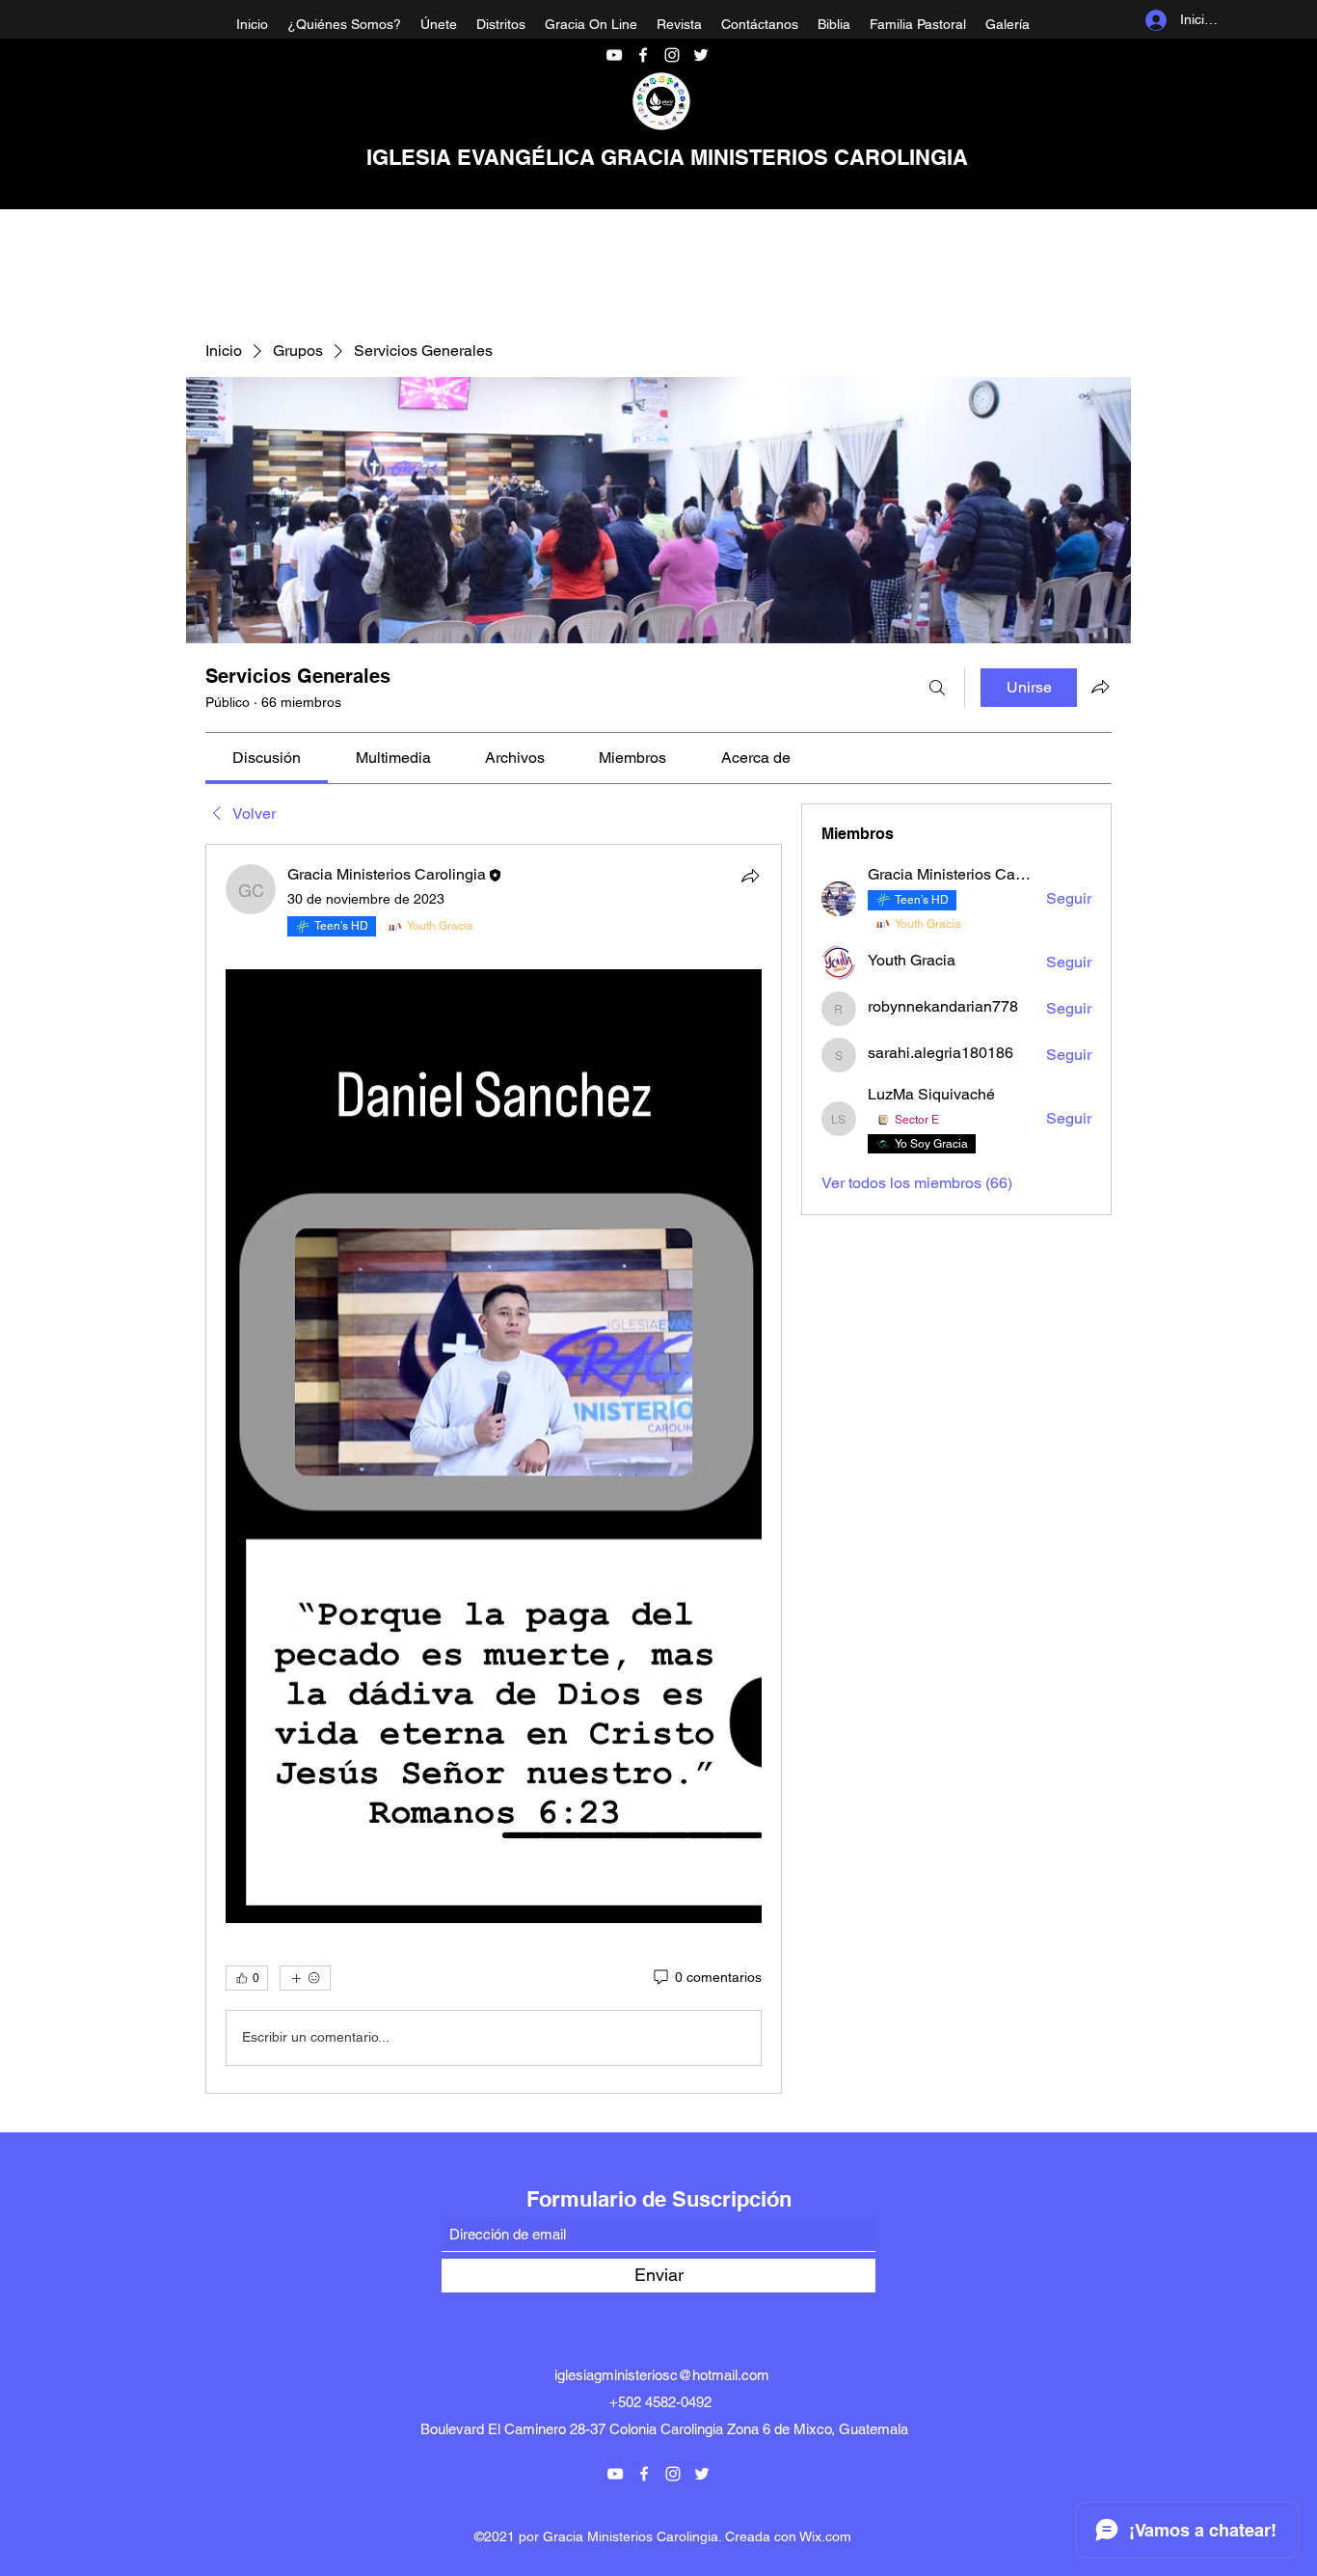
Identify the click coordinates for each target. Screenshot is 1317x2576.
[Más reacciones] (305, 1978)
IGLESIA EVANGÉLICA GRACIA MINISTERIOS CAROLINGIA (667, 157)
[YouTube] (614, 55)
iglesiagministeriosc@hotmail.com (662, 2375)
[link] (267, 758)
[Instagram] (672, 55)
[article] (494, 1468)
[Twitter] (701, 55)
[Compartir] (750, 876)
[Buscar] (937, 688)
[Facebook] (643, 55)
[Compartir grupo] (1100, 687)
